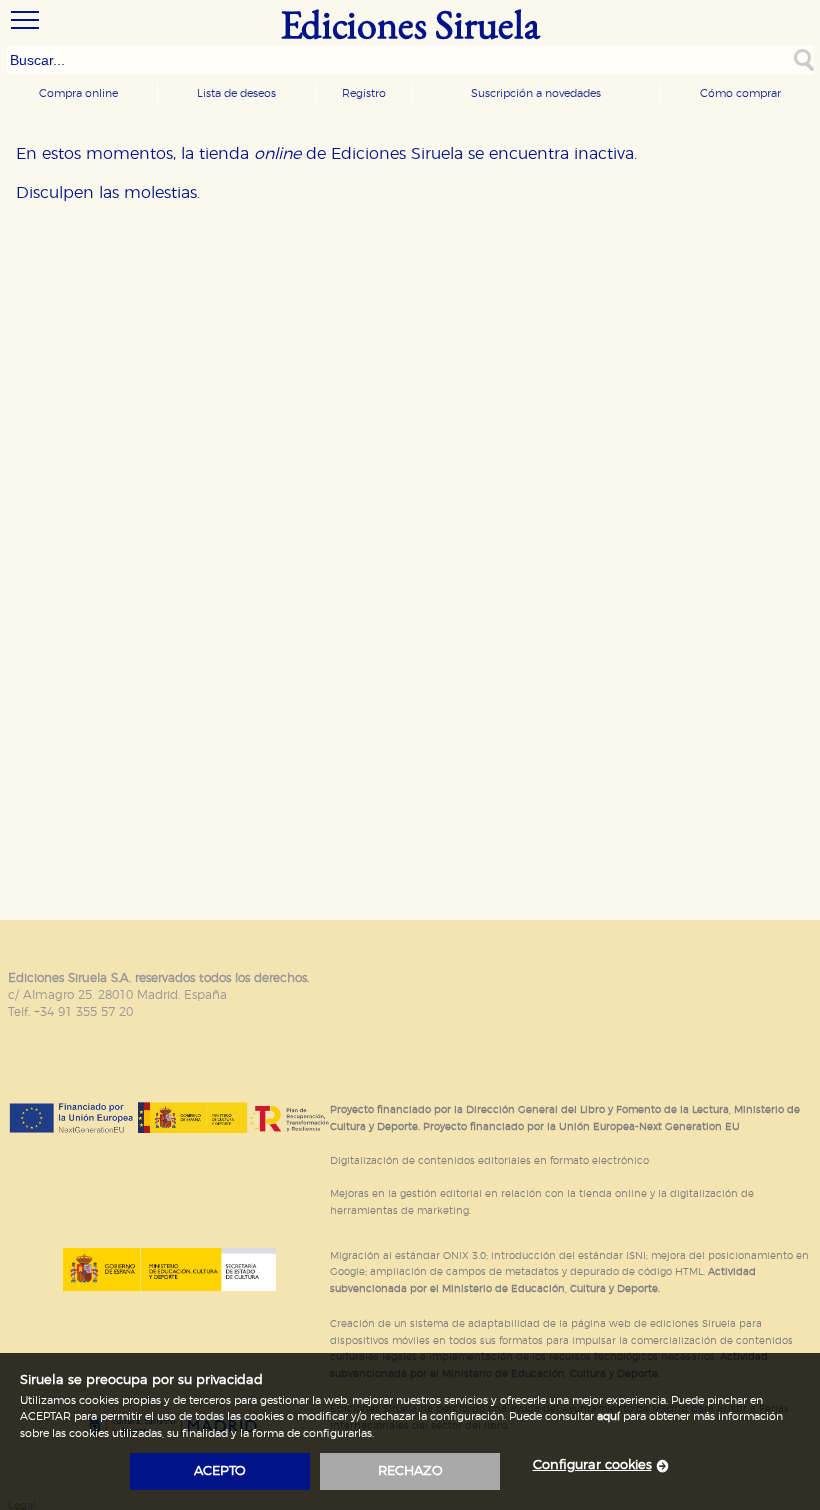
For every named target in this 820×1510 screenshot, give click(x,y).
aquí (608, 1416)
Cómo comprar (740, 93)
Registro (364, 93)
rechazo (410, 1471)
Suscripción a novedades (536, 93)
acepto (220, 1471)
